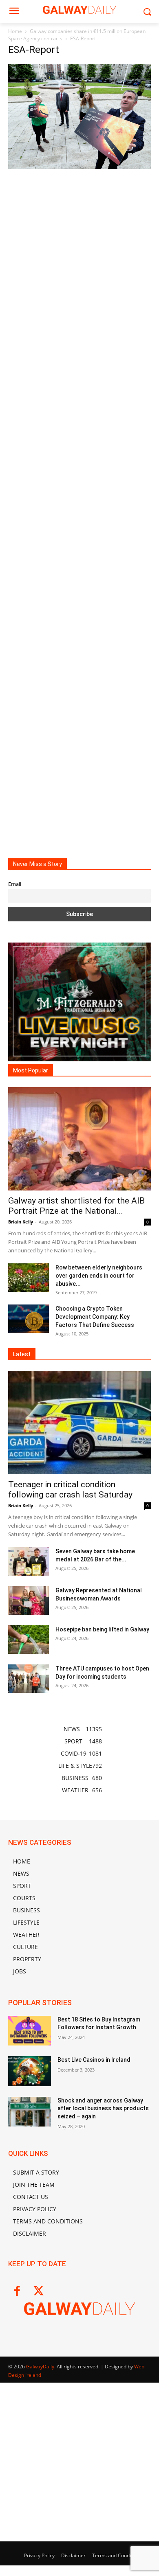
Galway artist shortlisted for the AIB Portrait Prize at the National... (76, 1206)
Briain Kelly (21, 1222)
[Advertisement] (79, 507)
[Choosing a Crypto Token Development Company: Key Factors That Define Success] (29, 1319)
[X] (39, 2292)
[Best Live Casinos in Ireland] (30, 2071)
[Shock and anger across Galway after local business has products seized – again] (30, 2112)
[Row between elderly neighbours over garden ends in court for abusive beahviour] (29, 1278)
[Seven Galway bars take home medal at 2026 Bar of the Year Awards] (29, 1561)
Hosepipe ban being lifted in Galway (102, 1629)
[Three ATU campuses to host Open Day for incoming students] (29, 1679)
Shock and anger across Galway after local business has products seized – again (103, 2108)
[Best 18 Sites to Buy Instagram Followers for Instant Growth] (30, 2031)
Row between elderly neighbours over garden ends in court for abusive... (99, 1276)
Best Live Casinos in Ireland (94, 2060)
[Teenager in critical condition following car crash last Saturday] (79, 1423)
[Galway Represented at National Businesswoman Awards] (29, 1600)
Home (15, 31)
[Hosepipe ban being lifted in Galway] (29, 1640)
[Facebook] (17, 2292)
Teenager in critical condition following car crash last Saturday (70, 1490)
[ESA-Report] (79, 167)
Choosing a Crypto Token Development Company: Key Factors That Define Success (95, 1317)
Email (15, 884)
